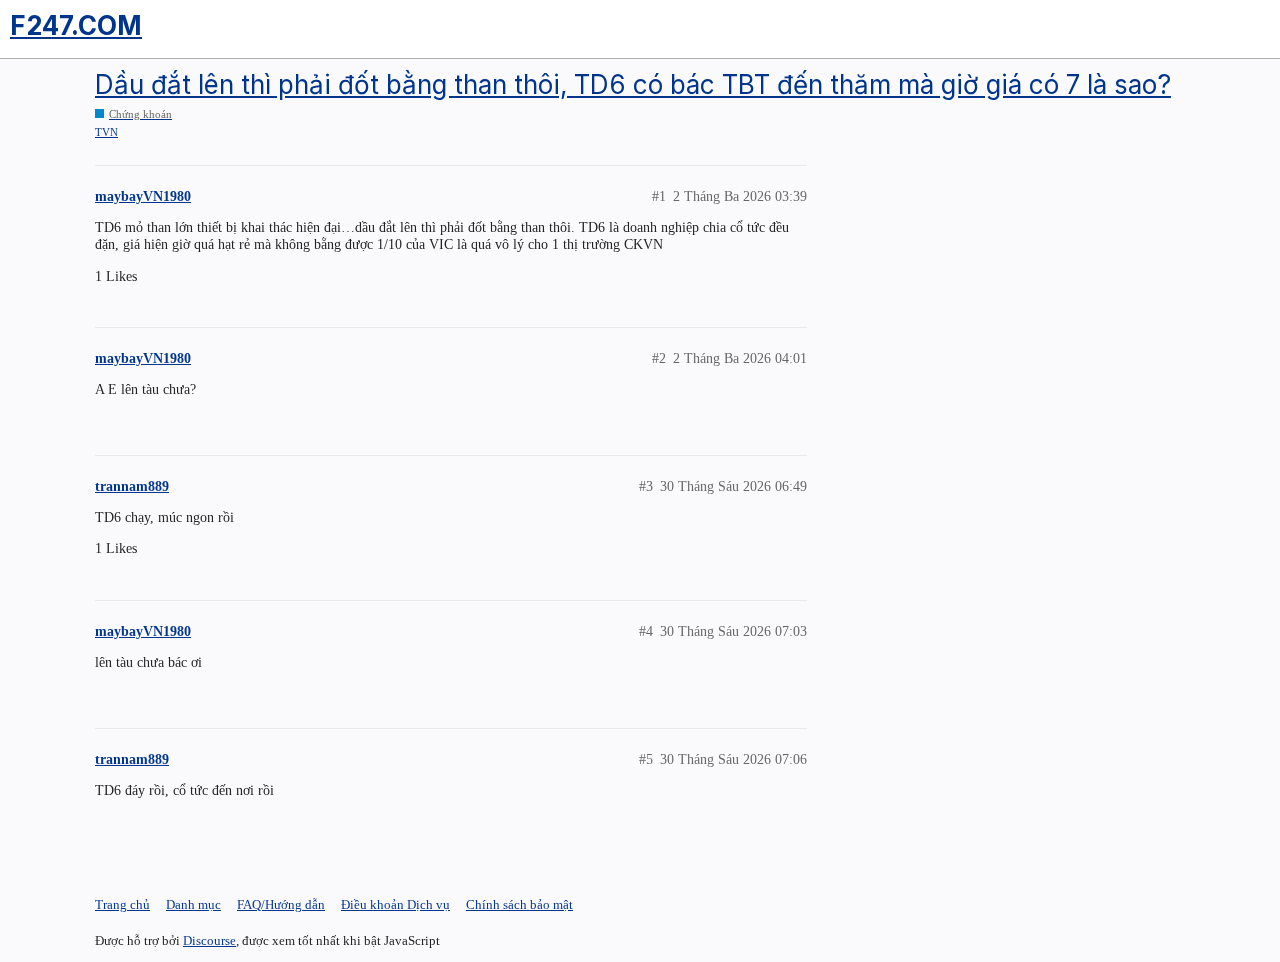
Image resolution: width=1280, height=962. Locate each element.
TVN (106, 132)
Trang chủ (122, 904)
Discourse (209, 940)
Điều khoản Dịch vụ (395, 904)
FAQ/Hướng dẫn (281, 904)
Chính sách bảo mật (519, 904)
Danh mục (193, 904)
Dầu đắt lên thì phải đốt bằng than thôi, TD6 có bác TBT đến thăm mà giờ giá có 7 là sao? (633, 84)
